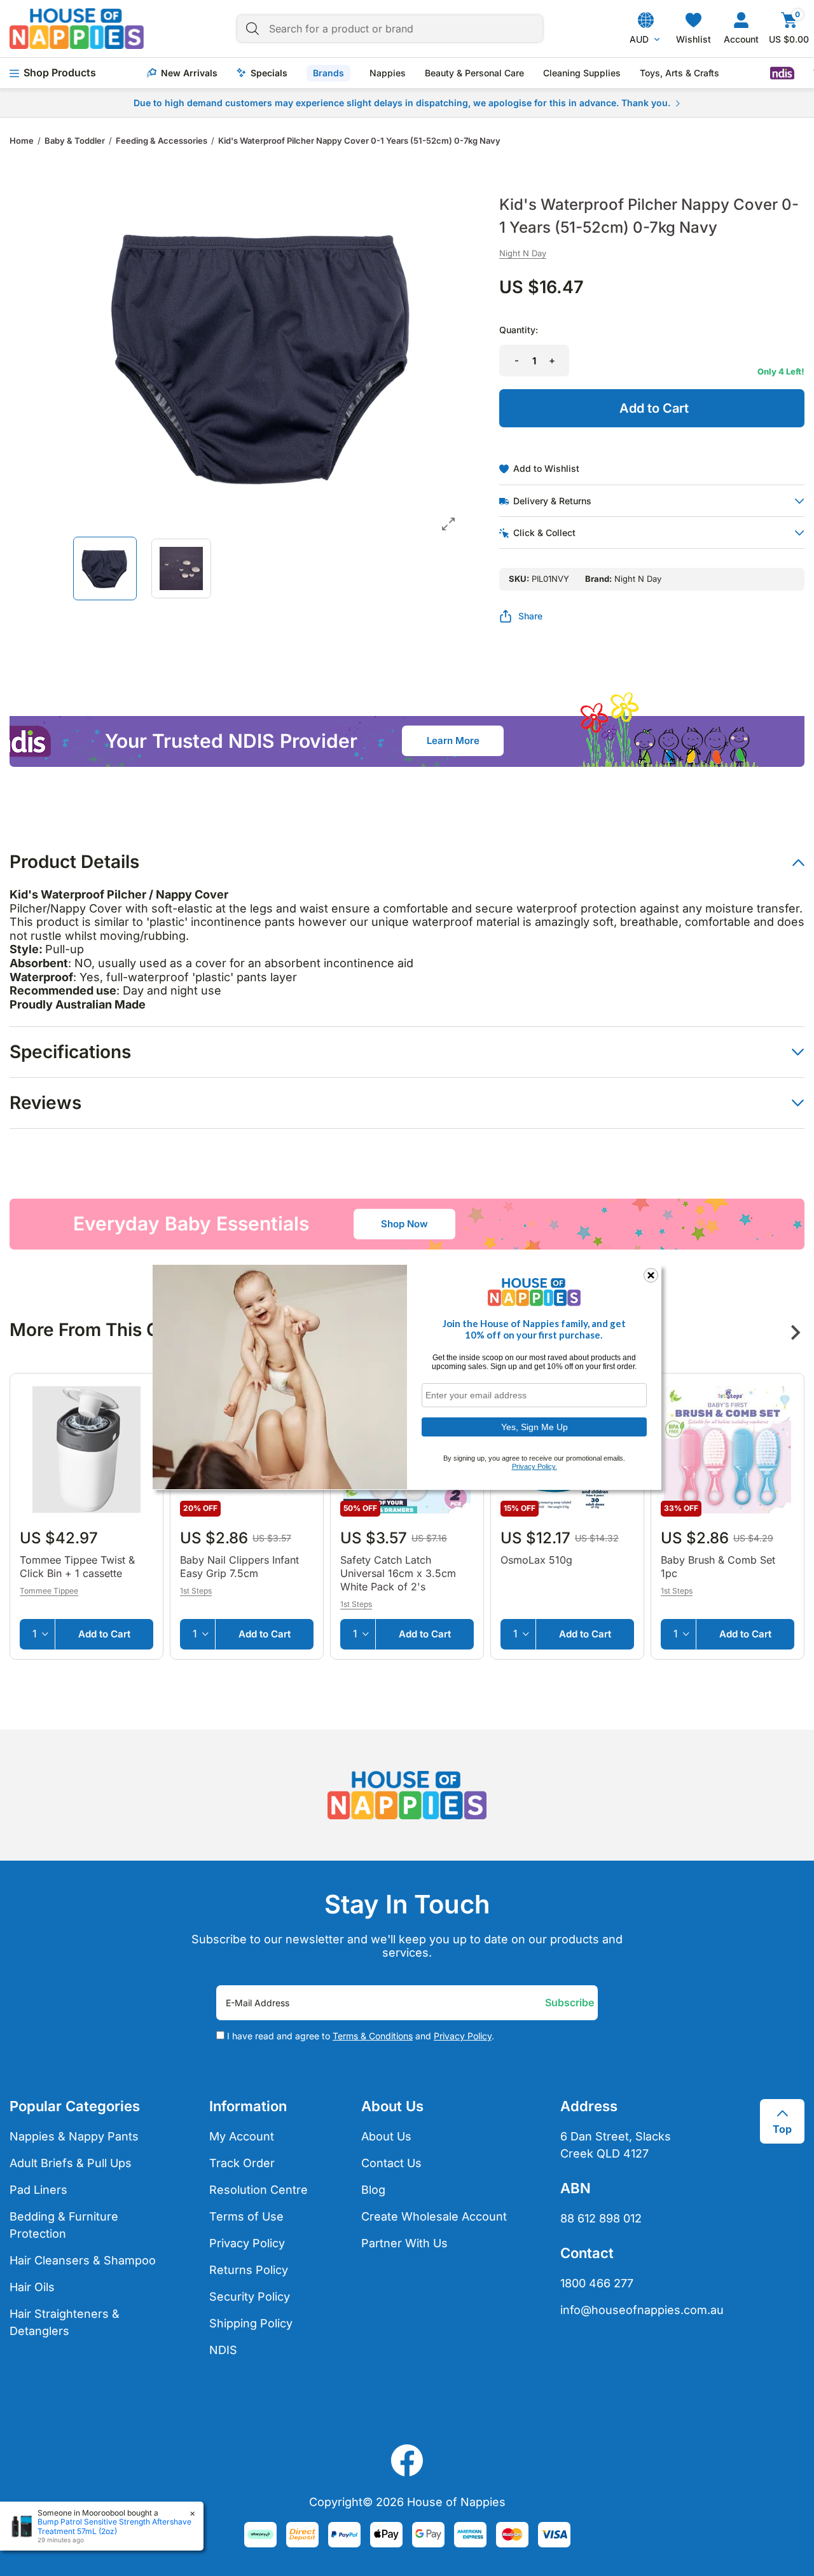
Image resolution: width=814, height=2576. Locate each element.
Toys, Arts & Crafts (679, 73)
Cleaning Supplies (582, 73)
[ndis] (782, 73)
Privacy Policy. (535, 1466)
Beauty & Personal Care (474, 73)
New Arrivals (189, 73)
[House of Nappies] (77, 29)
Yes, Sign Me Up (535, 1426)
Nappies (388, 73)
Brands (328, 73)
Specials (269, 73)
